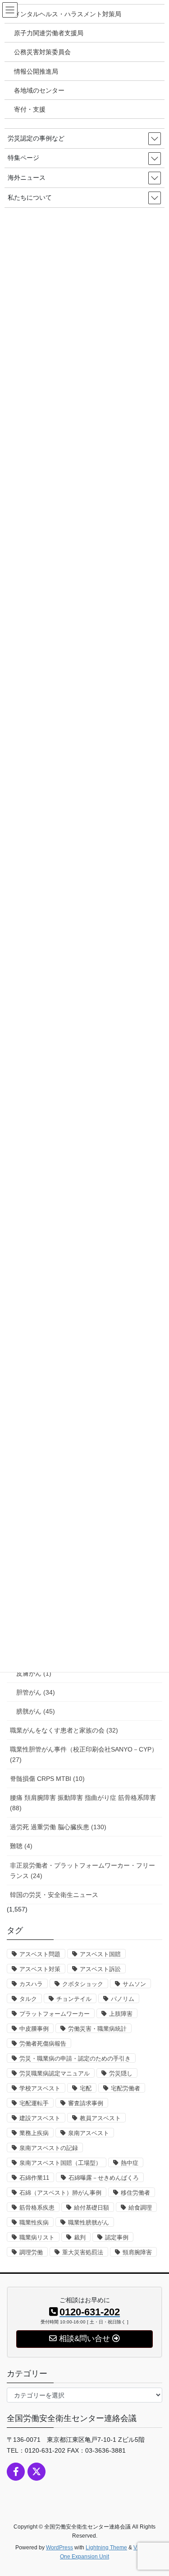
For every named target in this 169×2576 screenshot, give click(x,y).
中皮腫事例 (34, 2029)
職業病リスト (37, 2237)
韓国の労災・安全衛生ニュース (54, 1895)
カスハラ (31, 1984)
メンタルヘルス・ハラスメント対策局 (68, 14)
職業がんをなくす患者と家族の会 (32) (64, 1730)
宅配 (86, 2088)
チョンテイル (74, 1999)
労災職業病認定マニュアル (55, 2073)
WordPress (59, 2548)
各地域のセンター (39, 90)
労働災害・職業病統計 (97, 2029)
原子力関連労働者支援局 (49, 33)
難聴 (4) (21, 1846)
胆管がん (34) (36, 1692)
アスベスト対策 (40, 1969)
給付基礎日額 (91, 2208)
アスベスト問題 (40, 1954)
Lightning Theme (106, 2548)
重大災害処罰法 (83, 2252)
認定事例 (117, 2237)
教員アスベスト (100, 2118)
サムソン (134, 1984)
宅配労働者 (126, 2088)
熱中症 (130, 2163)
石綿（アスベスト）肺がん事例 (60, 2193)
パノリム (123, 1999)
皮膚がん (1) (34, 1673)
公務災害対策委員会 (42, 52)
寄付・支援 (30, 109)
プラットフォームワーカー (55, 2014)
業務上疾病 (34, 2133)
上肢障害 (121, 2014)
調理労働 (31, 2252)
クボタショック (83, 1984)
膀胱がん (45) (36, 1711)
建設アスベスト (40, 2118)
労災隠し (121, 2073)
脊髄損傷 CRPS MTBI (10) (47, 1779)
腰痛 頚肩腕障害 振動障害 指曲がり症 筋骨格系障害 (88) (83, 1803)
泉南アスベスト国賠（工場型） (60, 2163)
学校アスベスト (40, 2088)
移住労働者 (135, 2193)
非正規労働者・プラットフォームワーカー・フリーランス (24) (82, 1871)
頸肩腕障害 (137, 2252)
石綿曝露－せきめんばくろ (104, 2178)
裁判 (80, 2237)
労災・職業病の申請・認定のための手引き (75, 2058)
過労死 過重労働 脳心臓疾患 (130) (58, 1827)
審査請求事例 (86, 2103)
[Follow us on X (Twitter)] (37, 2472)
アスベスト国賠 (100, 1954)
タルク (28, 1999)
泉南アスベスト (89, 2133)
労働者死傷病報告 (43, 2044)
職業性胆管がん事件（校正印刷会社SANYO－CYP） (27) (84, 1754)
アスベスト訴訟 (100, 1969)
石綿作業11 (34, 2178)
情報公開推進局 (36, 71)
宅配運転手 (34, 2103)
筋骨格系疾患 (37, 2208)
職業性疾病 (34, 2222)
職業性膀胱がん (89, 2222)
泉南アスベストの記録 (49, 2148)
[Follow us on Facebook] (16, 2472)
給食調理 (140, 2208)
